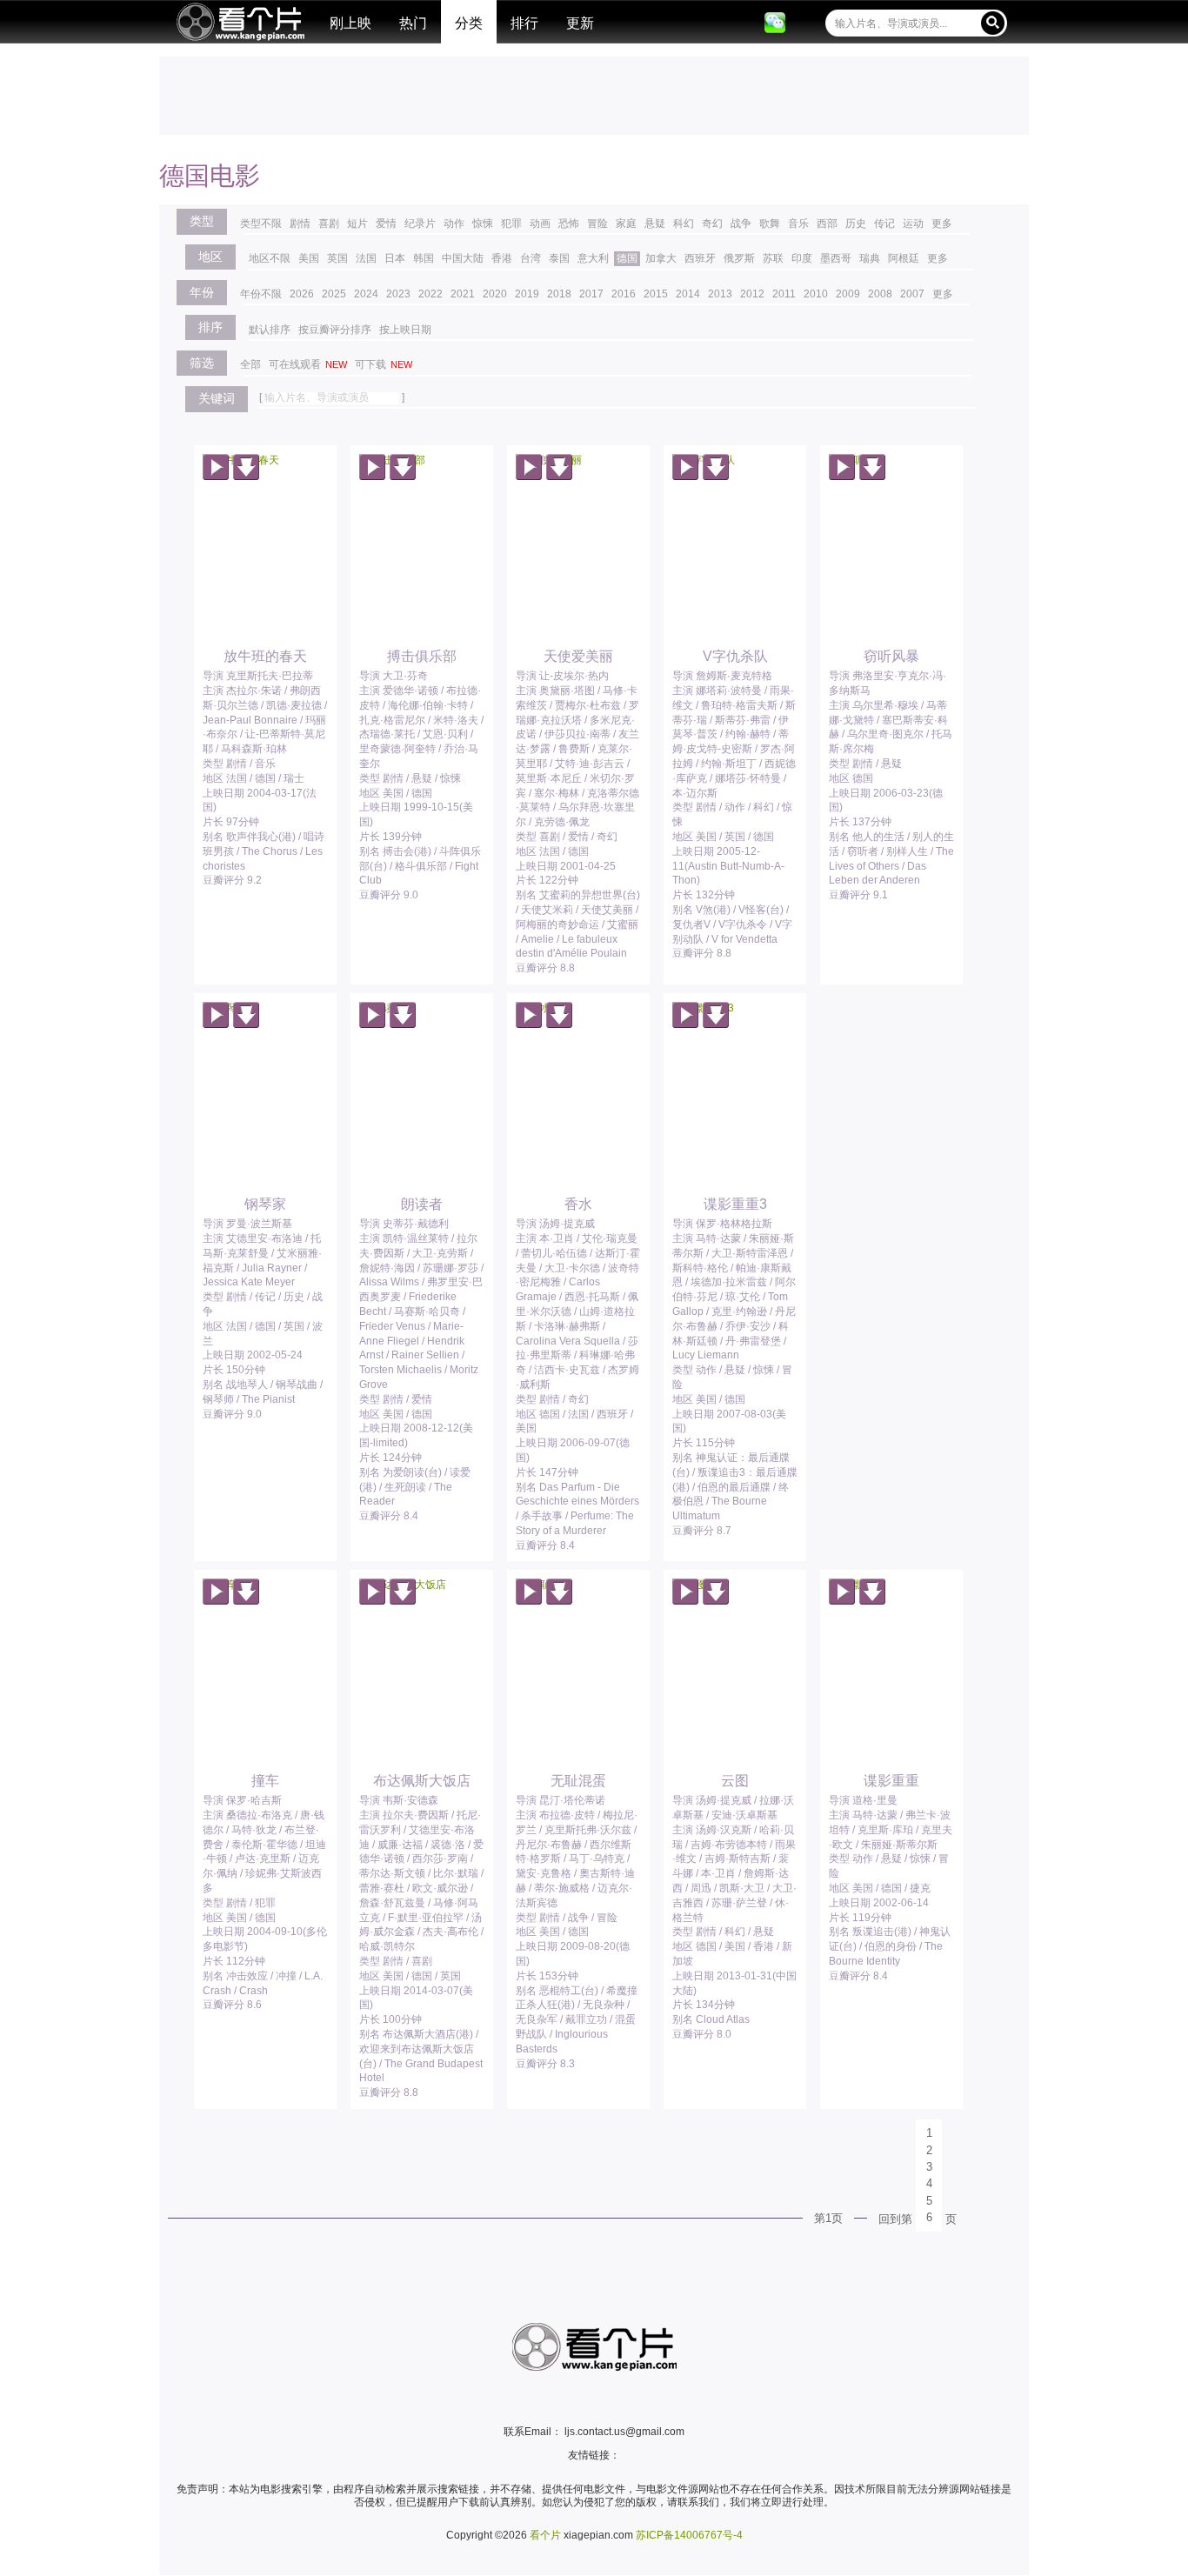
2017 (591, 294)
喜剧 (329, 224)
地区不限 (270, 258)
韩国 (424, 258)
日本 (395, 258)
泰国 (559, 258)
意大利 (593, 258)
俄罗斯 (739, 258)
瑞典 (870, 258)
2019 (527, 294)
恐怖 (569, 224)
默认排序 (270, 330)
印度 (802, 258)
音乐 (798, 224)
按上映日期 (405, 330)
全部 (250, 364)
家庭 (626, 224)
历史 (856, 224)
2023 (398, 294)
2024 (366, 294)
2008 (880, 294)
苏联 (773, 258)
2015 (656, 294)
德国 (627, 258)
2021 (463, 294)
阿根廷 (904, 258)
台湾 (531, 258)
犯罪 (511, 224)
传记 (884, 224)
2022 (430, 294)
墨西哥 (836, 258)
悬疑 (655, 224)
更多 (942, 224)
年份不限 (261, 294)
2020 (495, 294)
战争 (741, 224)
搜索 (993, 22)
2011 (784, 294)
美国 (309, 258)
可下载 (384, 364)
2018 (559, 294)
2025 (334, 294)
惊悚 (483, 224)
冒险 (597, 224)
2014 (688, 294)
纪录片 (420, 224)
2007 (912, 294)
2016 (624, 294)
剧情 (300, 224)
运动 (913, 224)
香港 (502, 258)
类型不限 (261, 224)
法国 (366, 258)
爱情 (386, 224)
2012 (752, 294)
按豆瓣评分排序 (335, 330)
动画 (540, 224)
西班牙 (700, 258)
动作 (454, 224)
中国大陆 (463, 258)
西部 (827, 224)
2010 (816, 294)
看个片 (240, 22)
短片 (357, 224)
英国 (337, 258)
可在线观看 (308, 364)
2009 (848, 294)
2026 (302, 294)
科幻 (684, 224)
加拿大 (661, 258)
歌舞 (770, 224)
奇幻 (712, 224)
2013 (720, 294)
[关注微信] (775, 23)
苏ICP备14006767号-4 (689, 2535)
